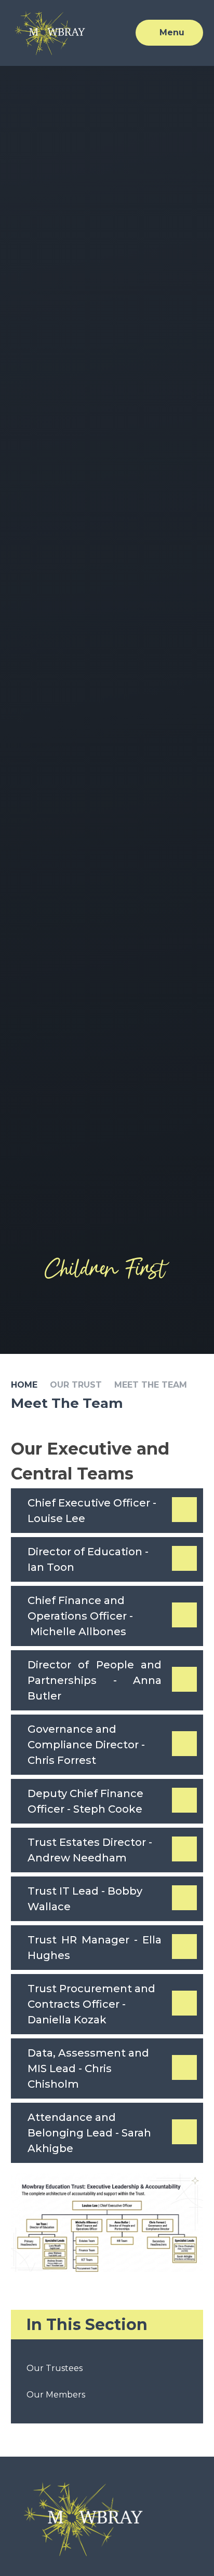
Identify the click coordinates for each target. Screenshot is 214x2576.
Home (24, 1385)
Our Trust (76, 1385)
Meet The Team (151, 1385)
